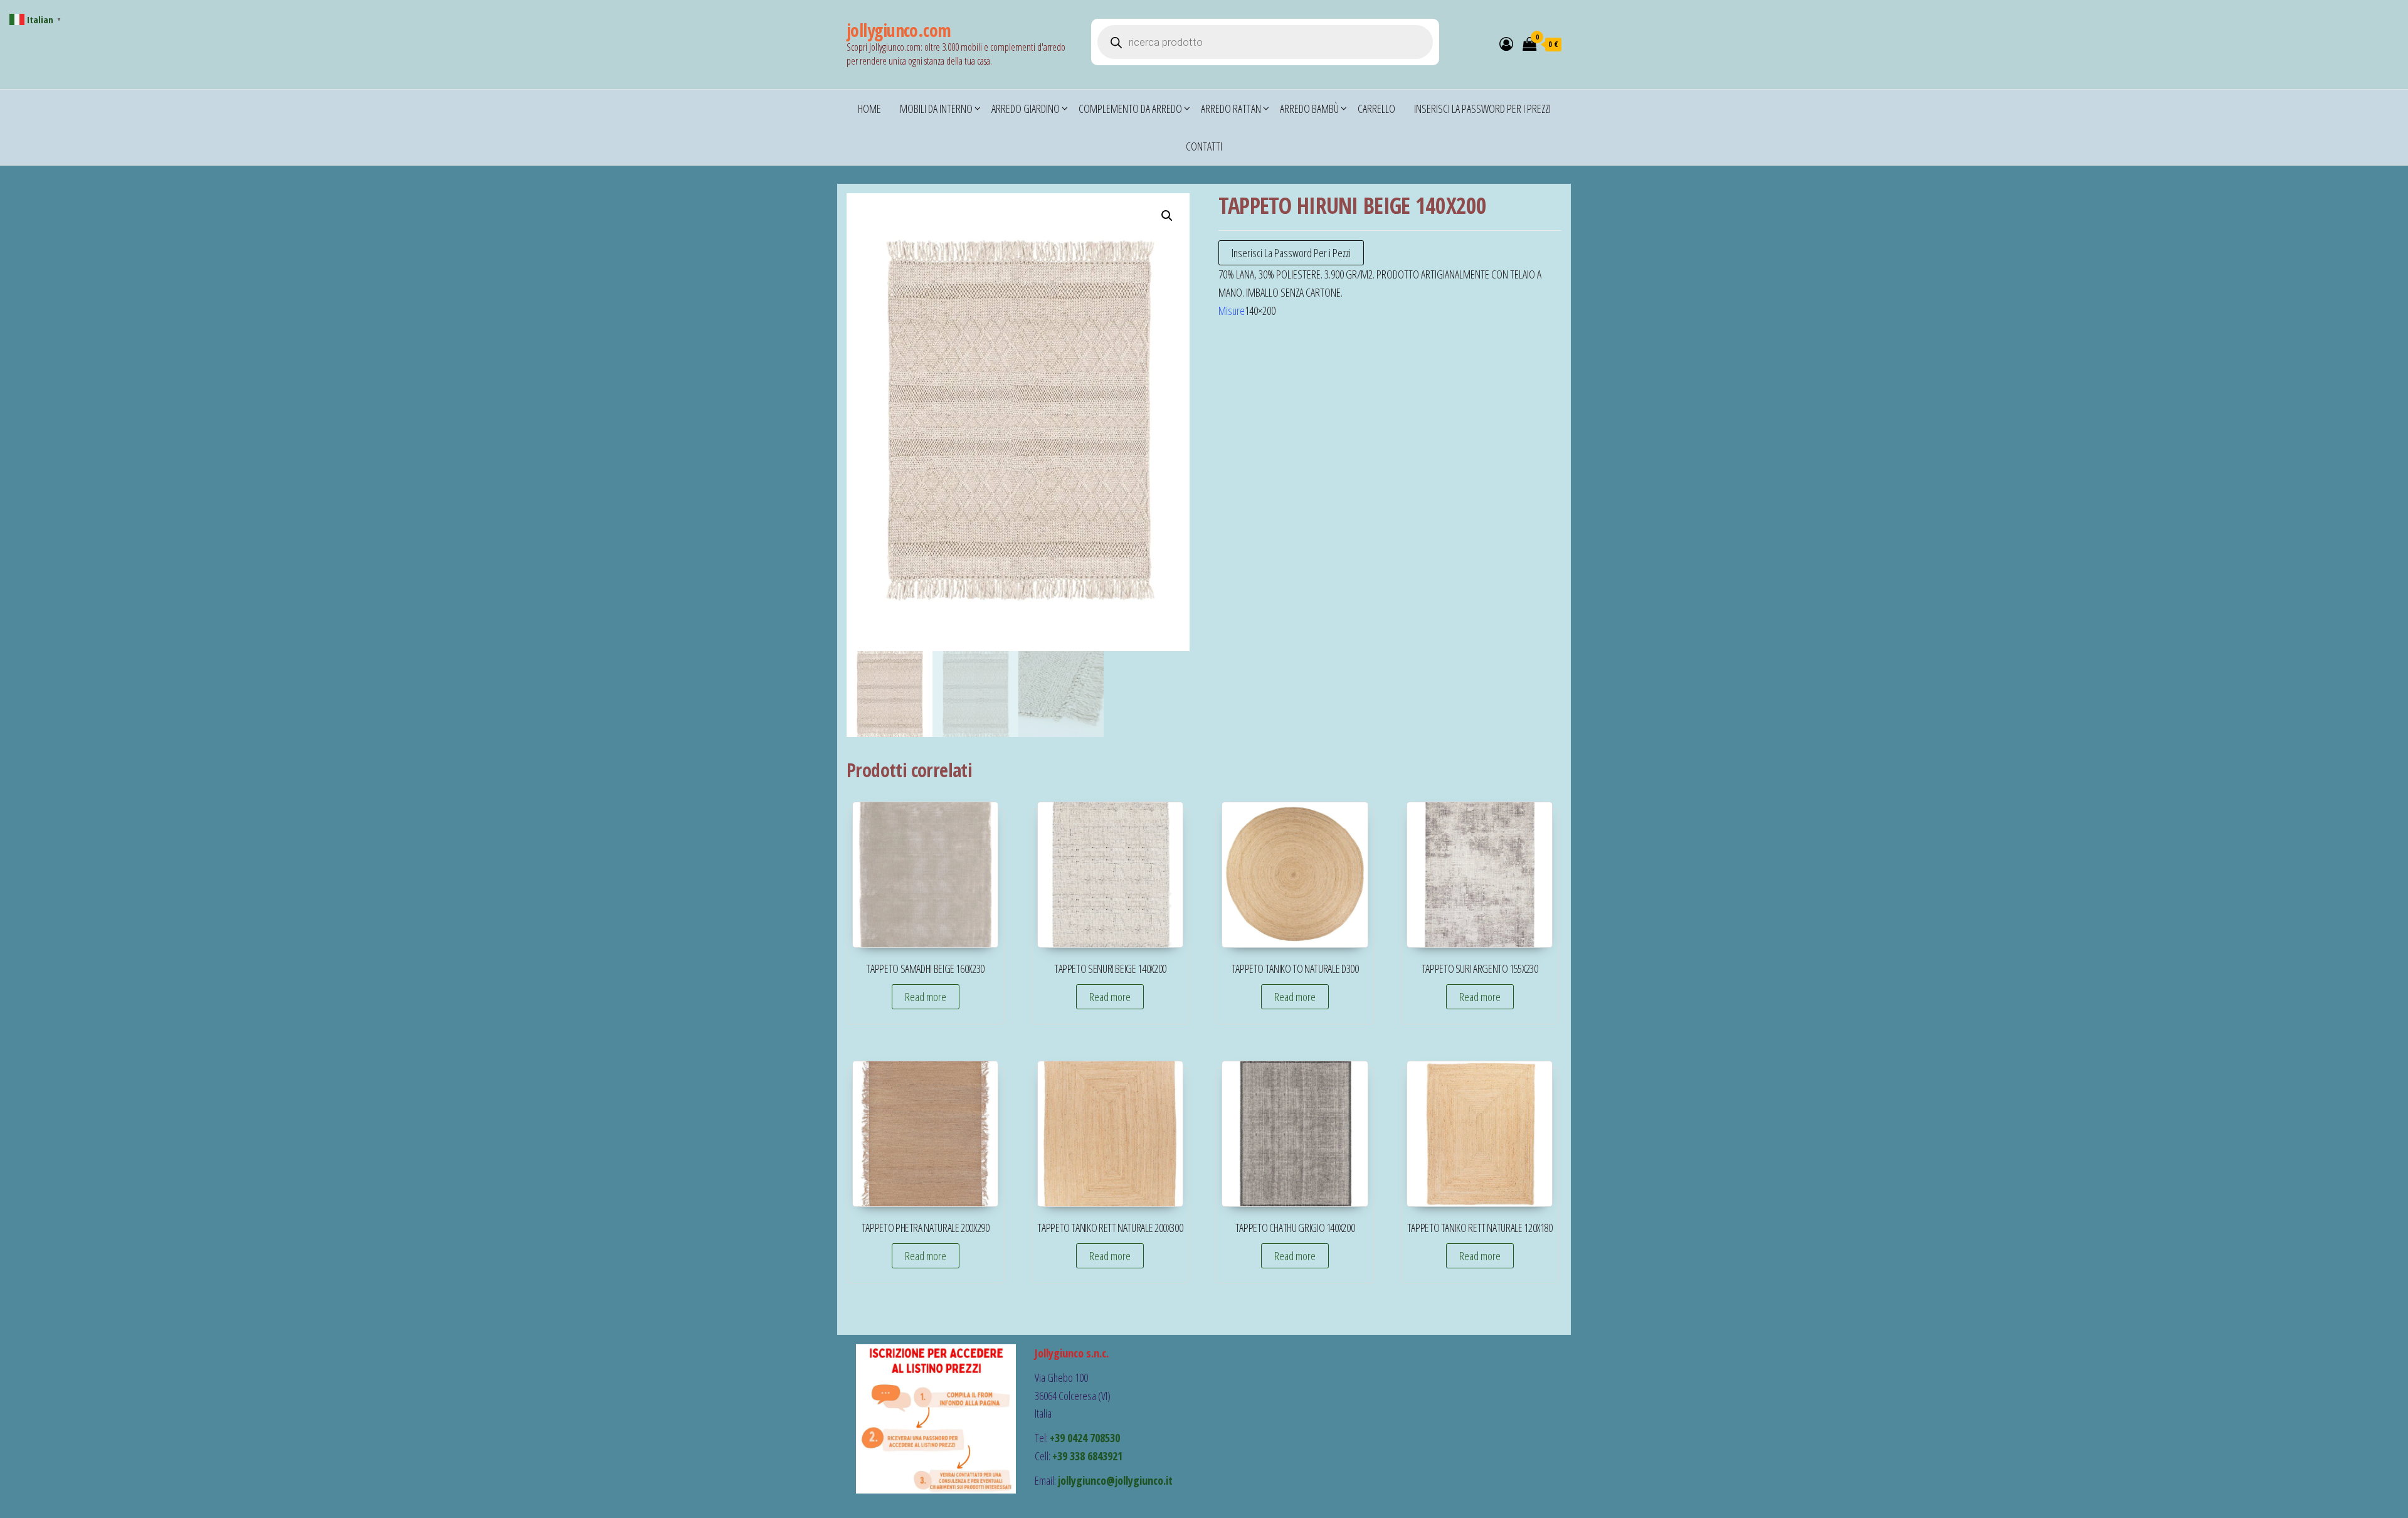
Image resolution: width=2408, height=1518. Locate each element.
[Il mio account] (1506, 43)
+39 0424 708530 (1085, 1438)
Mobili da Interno (936, 109)
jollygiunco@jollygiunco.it (1115, 1480)
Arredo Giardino (1026, 109)
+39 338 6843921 (1087, 1456)
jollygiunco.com (899, 30)
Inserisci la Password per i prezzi (1482, 109)
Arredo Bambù (1309, 109)
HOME (869, 109)
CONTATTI (1204, 146)
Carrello (1376, 109)
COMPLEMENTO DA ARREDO (1130, 109)
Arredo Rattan (1231, 109)
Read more (926, 997)
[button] (1167, 216)
